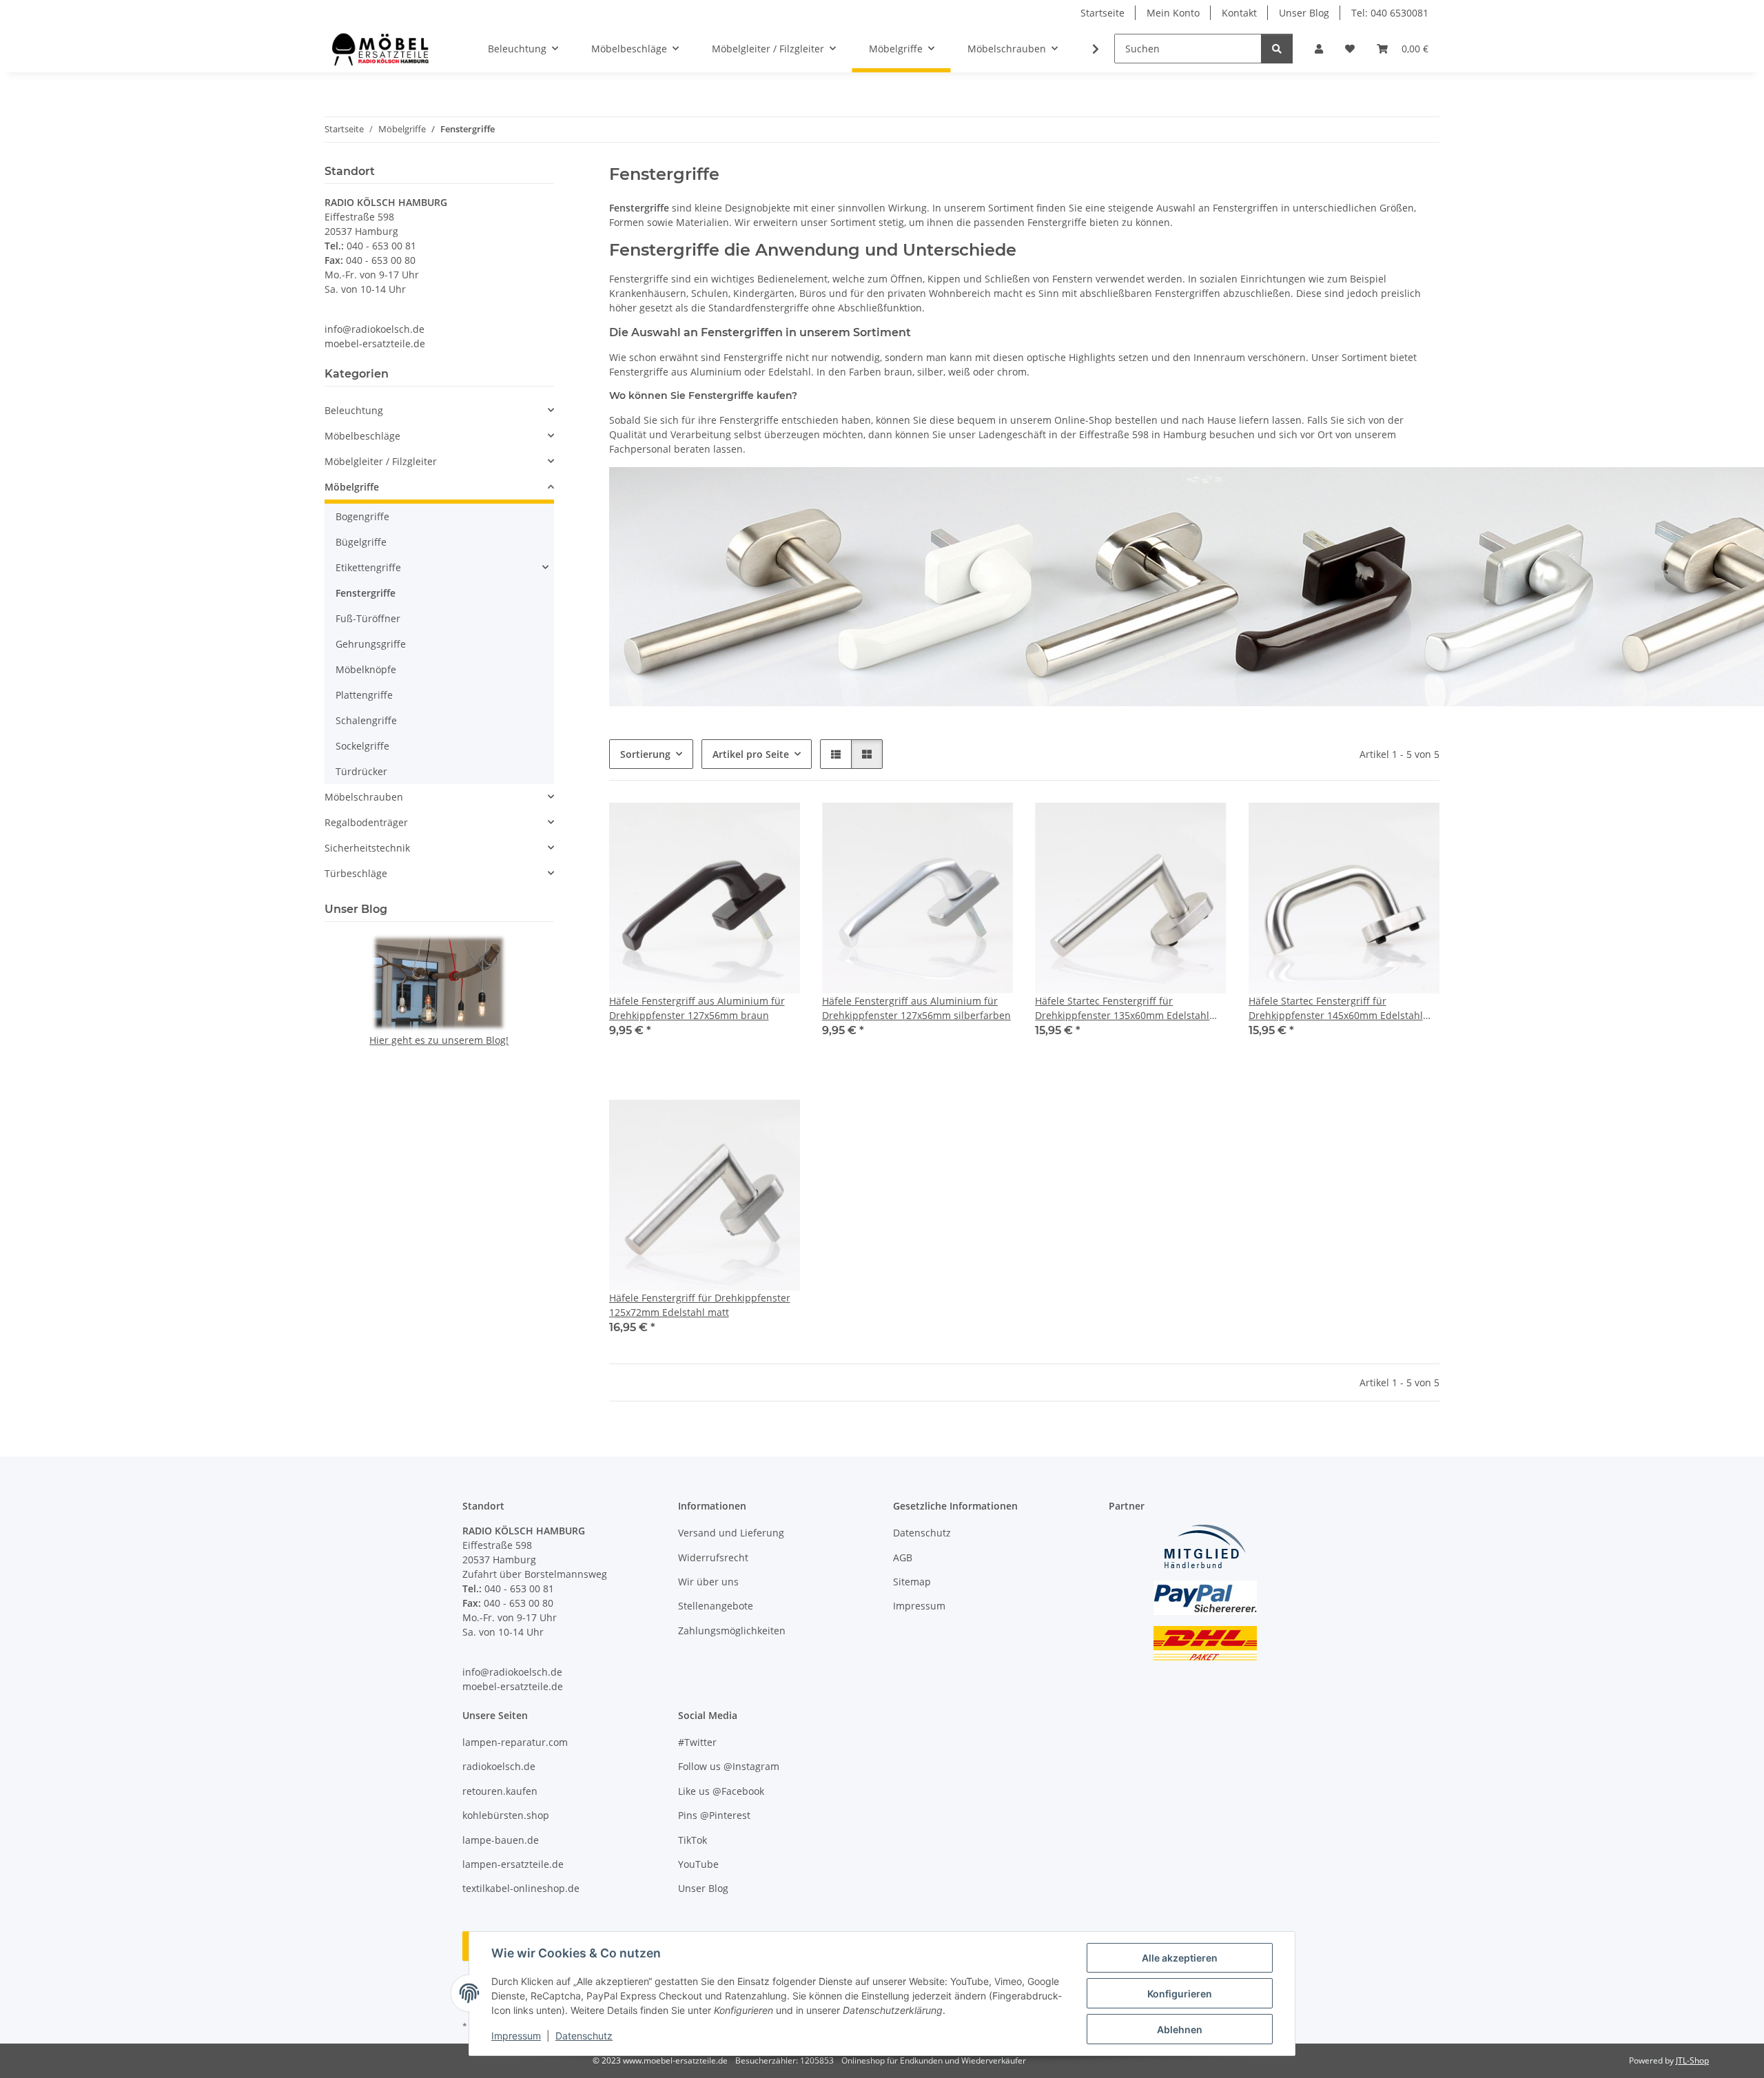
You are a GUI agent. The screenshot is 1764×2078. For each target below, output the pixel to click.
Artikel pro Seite (751, 754)
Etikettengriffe (368, 567)
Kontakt (1239, 13)
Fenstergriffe (366, 593)
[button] (1319, 49)
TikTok (693, 1840)
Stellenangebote (716, 1606)
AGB (903, 1557)
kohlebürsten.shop (506, 1815)
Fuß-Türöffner (368, 618)
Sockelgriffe (362, 746)
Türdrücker (361, 771)
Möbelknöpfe (366, 669)
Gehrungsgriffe (371, 644)
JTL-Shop (1692, 2060)
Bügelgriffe (361, 542)
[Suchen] (1277, 49)
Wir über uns (708, 1582)
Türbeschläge (356, 873)
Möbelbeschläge (362, 436)
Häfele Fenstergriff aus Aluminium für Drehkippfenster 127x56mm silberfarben (916, 1008)
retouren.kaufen (500, 1791)
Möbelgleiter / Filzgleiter (381, 461)
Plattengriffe (364, 695)
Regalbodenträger (366, 822)
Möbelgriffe (352, 487)
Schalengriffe (366, 720)
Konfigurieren (1180, 1994)
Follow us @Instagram (729, 1766)
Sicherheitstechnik (367, 848)
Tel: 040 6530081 (1390, 13)
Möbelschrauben (364, 797)
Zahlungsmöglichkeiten (732, 1630)
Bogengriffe (362, 516)
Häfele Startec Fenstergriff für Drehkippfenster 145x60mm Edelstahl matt (1336, 1008)
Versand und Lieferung (731, 1533)
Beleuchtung (354, 410)
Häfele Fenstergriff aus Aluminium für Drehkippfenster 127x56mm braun (697, 1008)
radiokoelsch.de (499, 1766)
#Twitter (697, 1742)
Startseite (1102, 13)
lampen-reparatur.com (515, 1742)
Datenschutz (584, 2036)
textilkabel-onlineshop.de (521, 1888)
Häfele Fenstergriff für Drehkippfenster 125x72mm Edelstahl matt (700, 1305)
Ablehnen (1180, 2029)
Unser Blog (1304, 13)
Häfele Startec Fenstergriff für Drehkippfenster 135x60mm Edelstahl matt (1122, 1008)
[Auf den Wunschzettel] (777, 826)
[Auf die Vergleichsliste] (741, 826)
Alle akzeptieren (1180, 1958)
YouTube (698, 1864)
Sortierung (645, 754)
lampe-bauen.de (501, 1840)
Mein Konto (1173, 13)
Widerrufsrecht (713, 1557)
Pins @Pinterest (714, 1815)
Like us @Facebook (721, 1791)
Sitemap (912, 1582)
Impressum (516, 2036)
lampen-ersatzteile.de (513, 1864)
